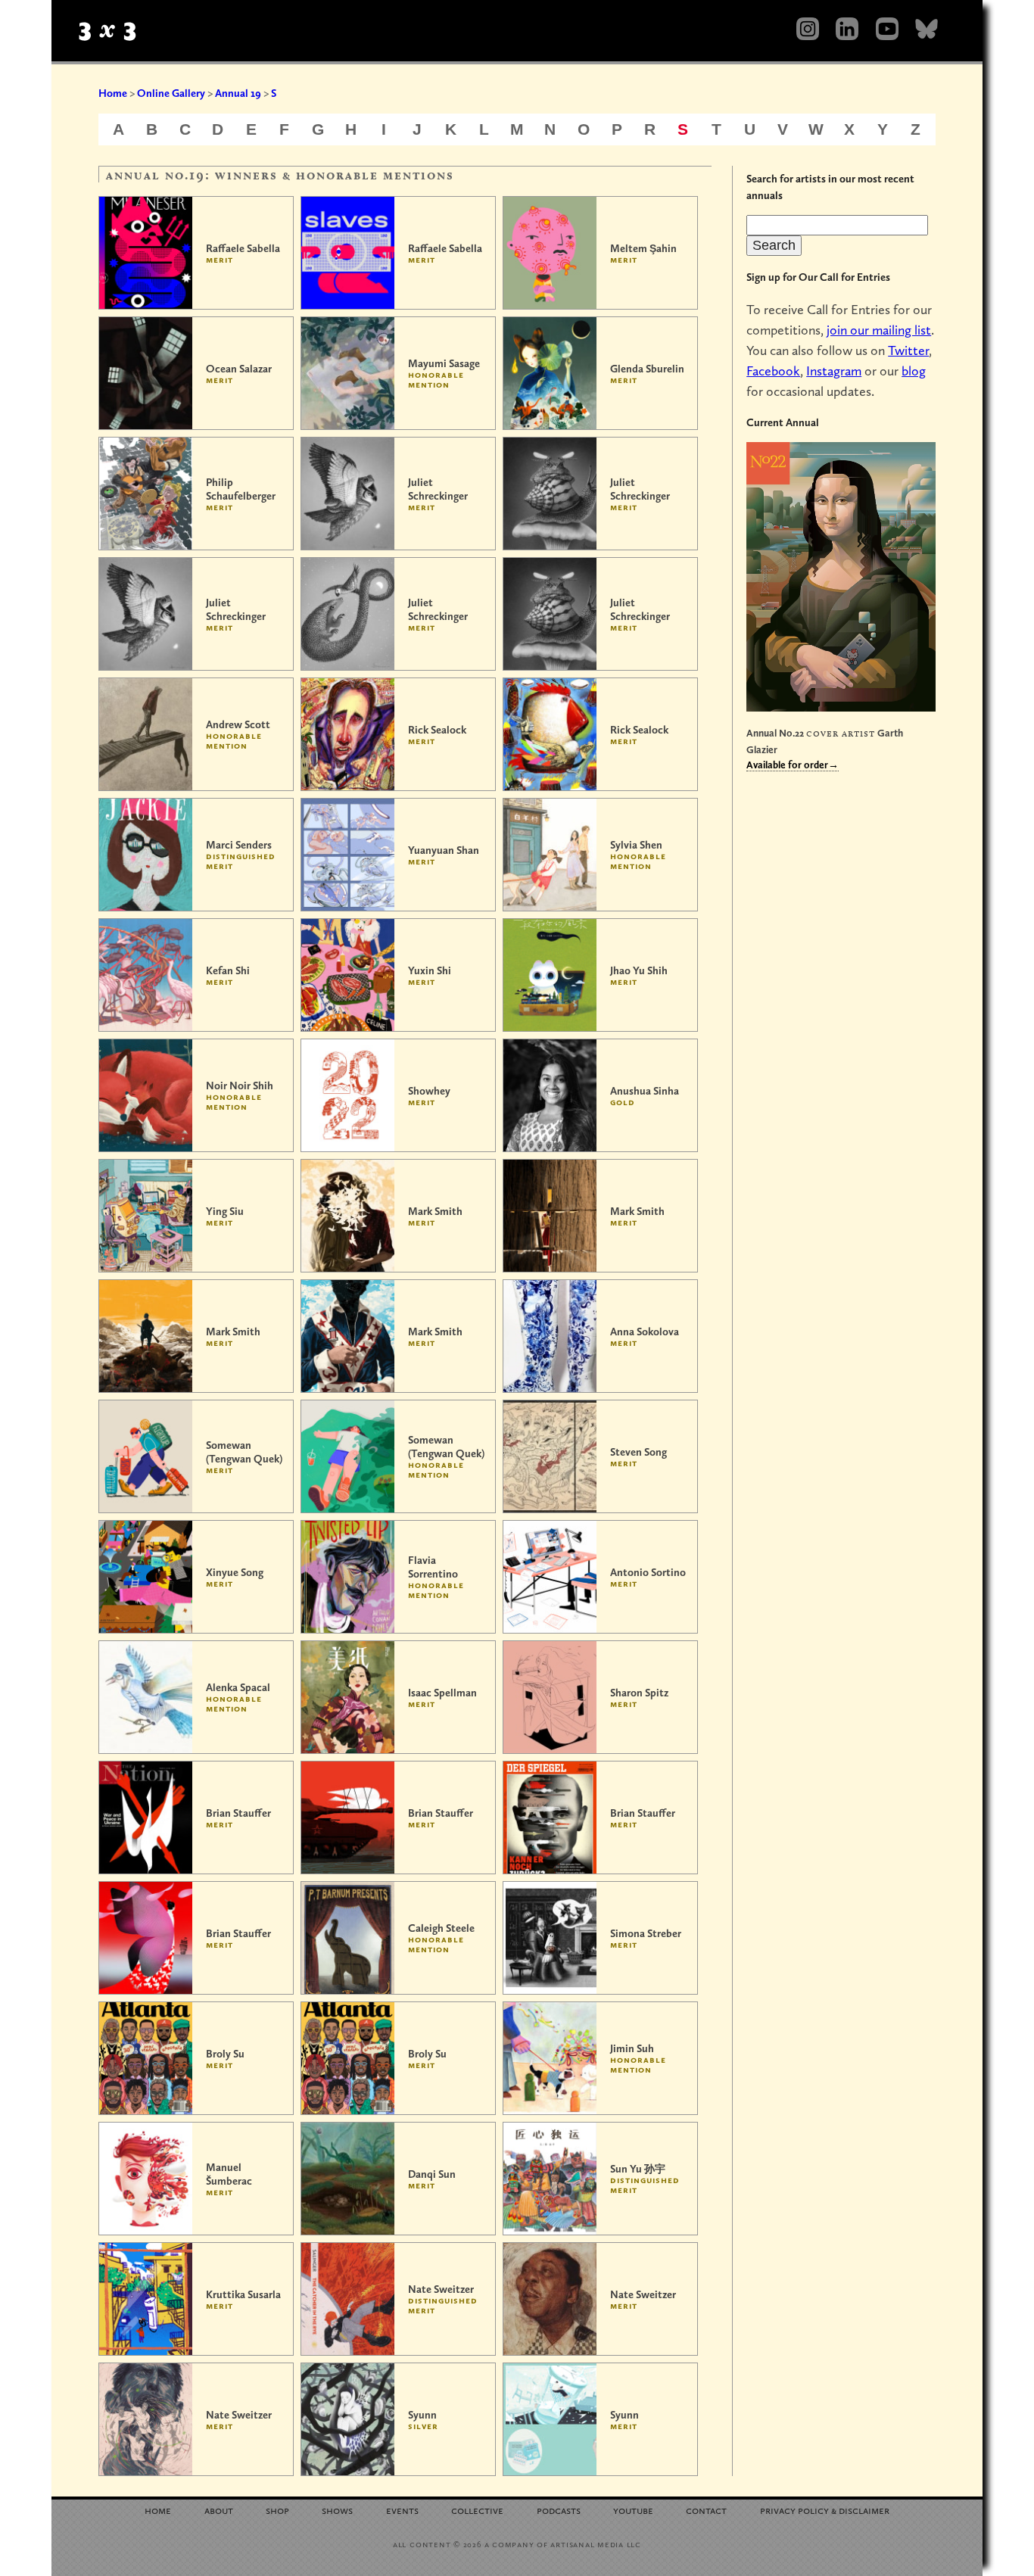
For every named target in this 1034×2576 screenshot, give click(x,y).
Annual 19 (238, 93)
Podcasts (559, 2510)
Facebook (773, 371)
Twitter (908, 350)
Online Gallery (171, 93)
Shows (337, 2510)
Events (402, 2510)
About (219, 2510)
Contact (706, 2510)
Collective (477, 2510)
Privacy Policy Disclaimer (825, 2510)
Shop (277, 2510)
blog (914, 371)
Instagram (834, 371)
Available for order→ (793, 765)
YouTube (633, 2510)
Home (113, 93)
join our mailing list (879, 330)
